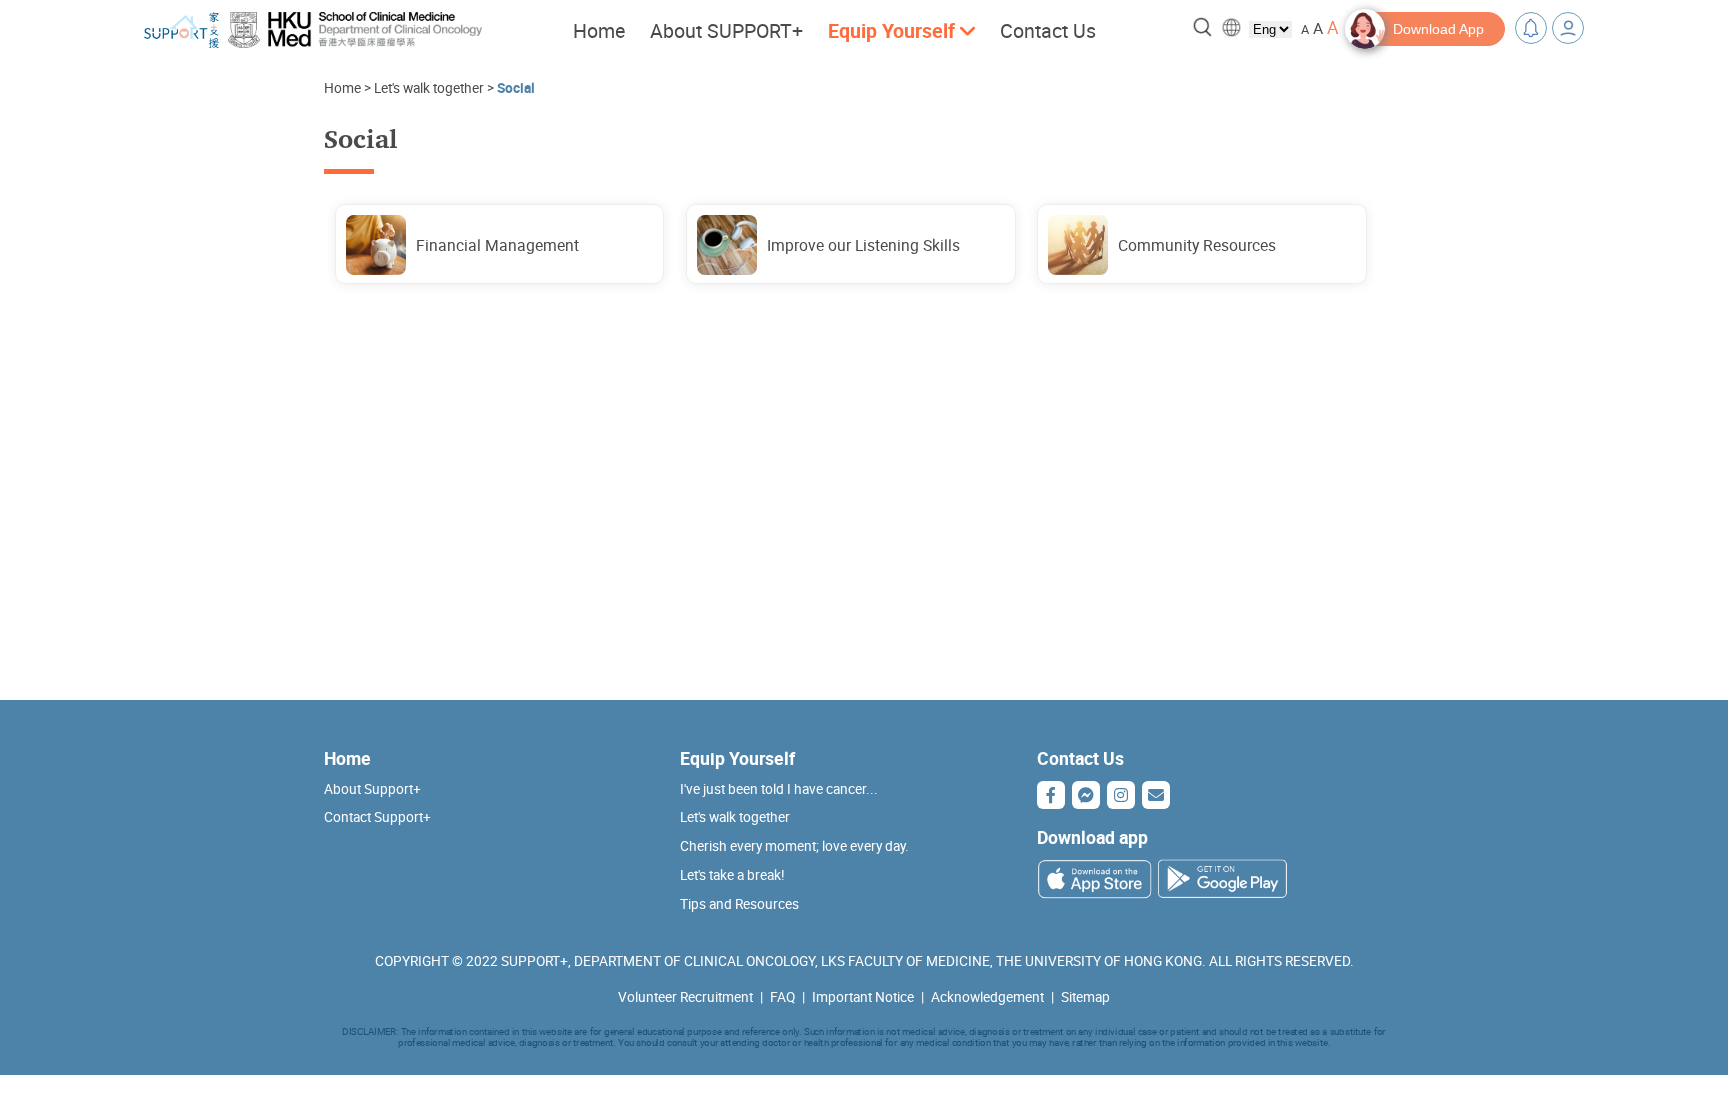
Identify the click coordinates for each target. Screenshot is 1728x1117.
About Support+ (372, 789)
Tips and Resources (739, 904)
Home (599, 30)
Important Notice (863, 997)
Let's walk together (429, 88)
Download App (1438, 29)
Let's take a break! (732, 875)
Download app (1092, 837)
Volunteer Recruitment (685, 997)
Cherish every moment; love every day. (794, 846)
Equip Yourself (737, 758)
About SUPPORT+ (726, 30)
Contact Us (1048, 30)
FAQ (782, 997)
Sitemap (1085, 997)
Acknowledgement (987, 997)
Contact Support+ (377, 817)
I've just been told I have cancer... (779, 789)
